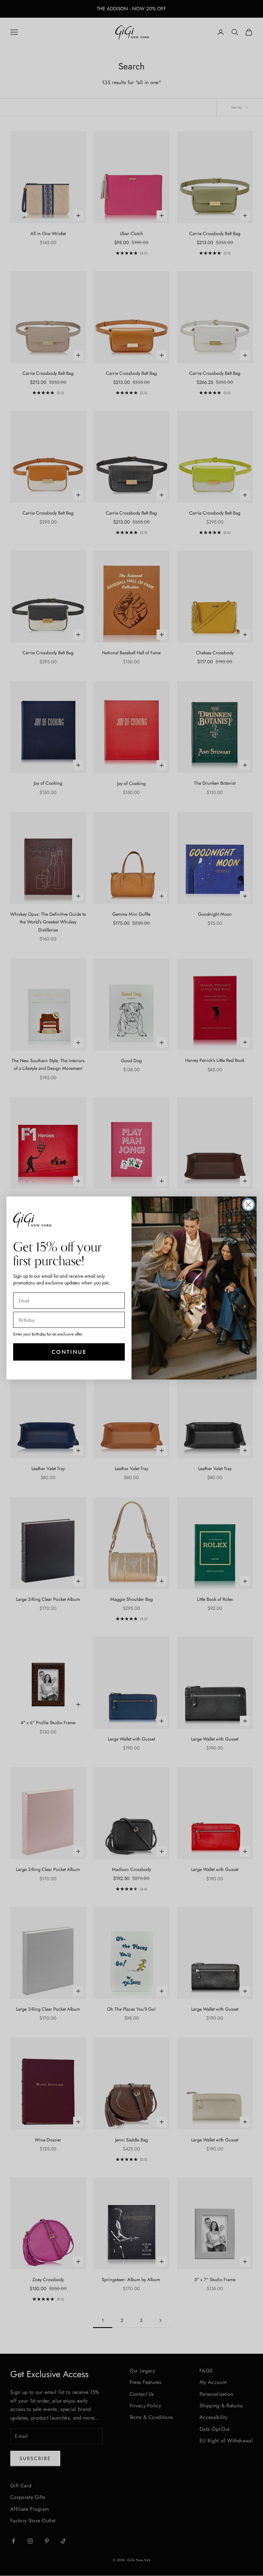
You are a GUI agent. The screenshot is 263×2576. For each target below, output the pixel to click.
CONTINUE (69, 1352)
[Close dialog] (248, 1205)
